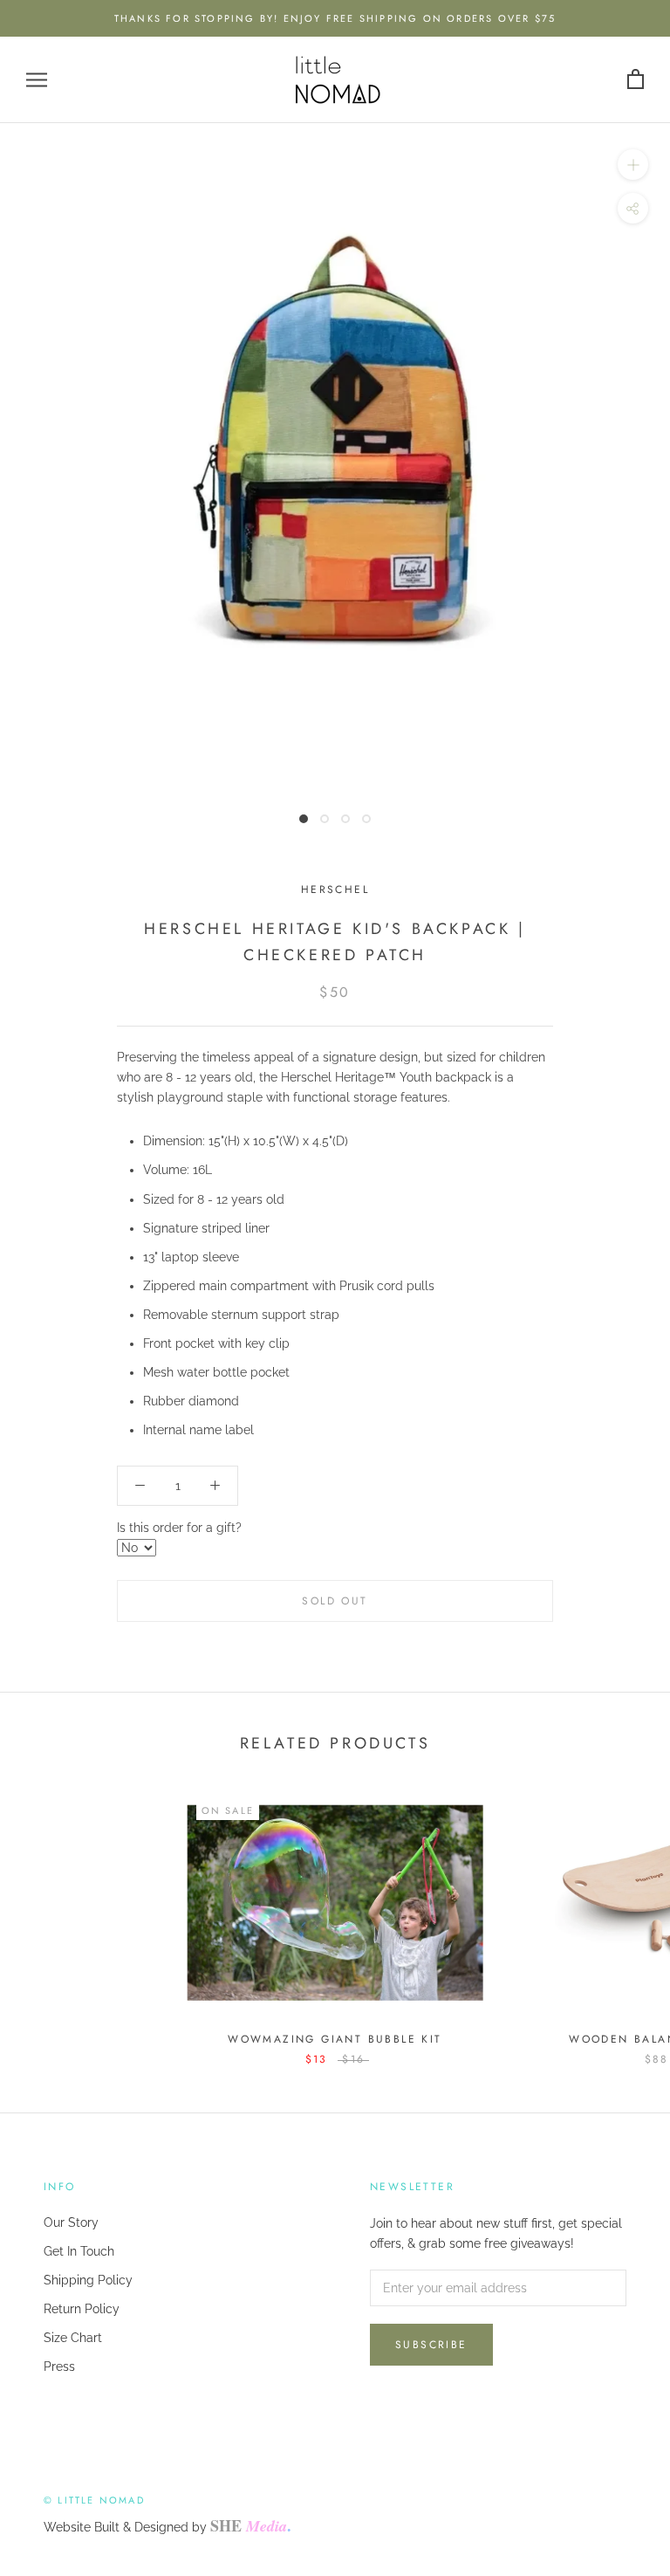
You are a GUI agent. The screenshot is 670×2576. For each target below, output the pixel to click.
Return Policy (82, 2309)
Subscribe (431, 2345)
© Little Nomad (94, 2500)
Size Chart (73, 2338)
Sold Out (335, 1601)
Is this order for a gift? (179, 1528)
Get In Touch (79, 2251)
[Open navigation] (37, 80)
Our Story (71, 2222)
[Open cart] (636, 80)
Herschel (335, 890)
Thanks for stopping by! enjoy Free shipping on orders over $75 (335, 18)
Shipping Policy (88, 2280)
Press (59, 2366)
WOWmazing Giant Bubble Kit (335, 2039)
